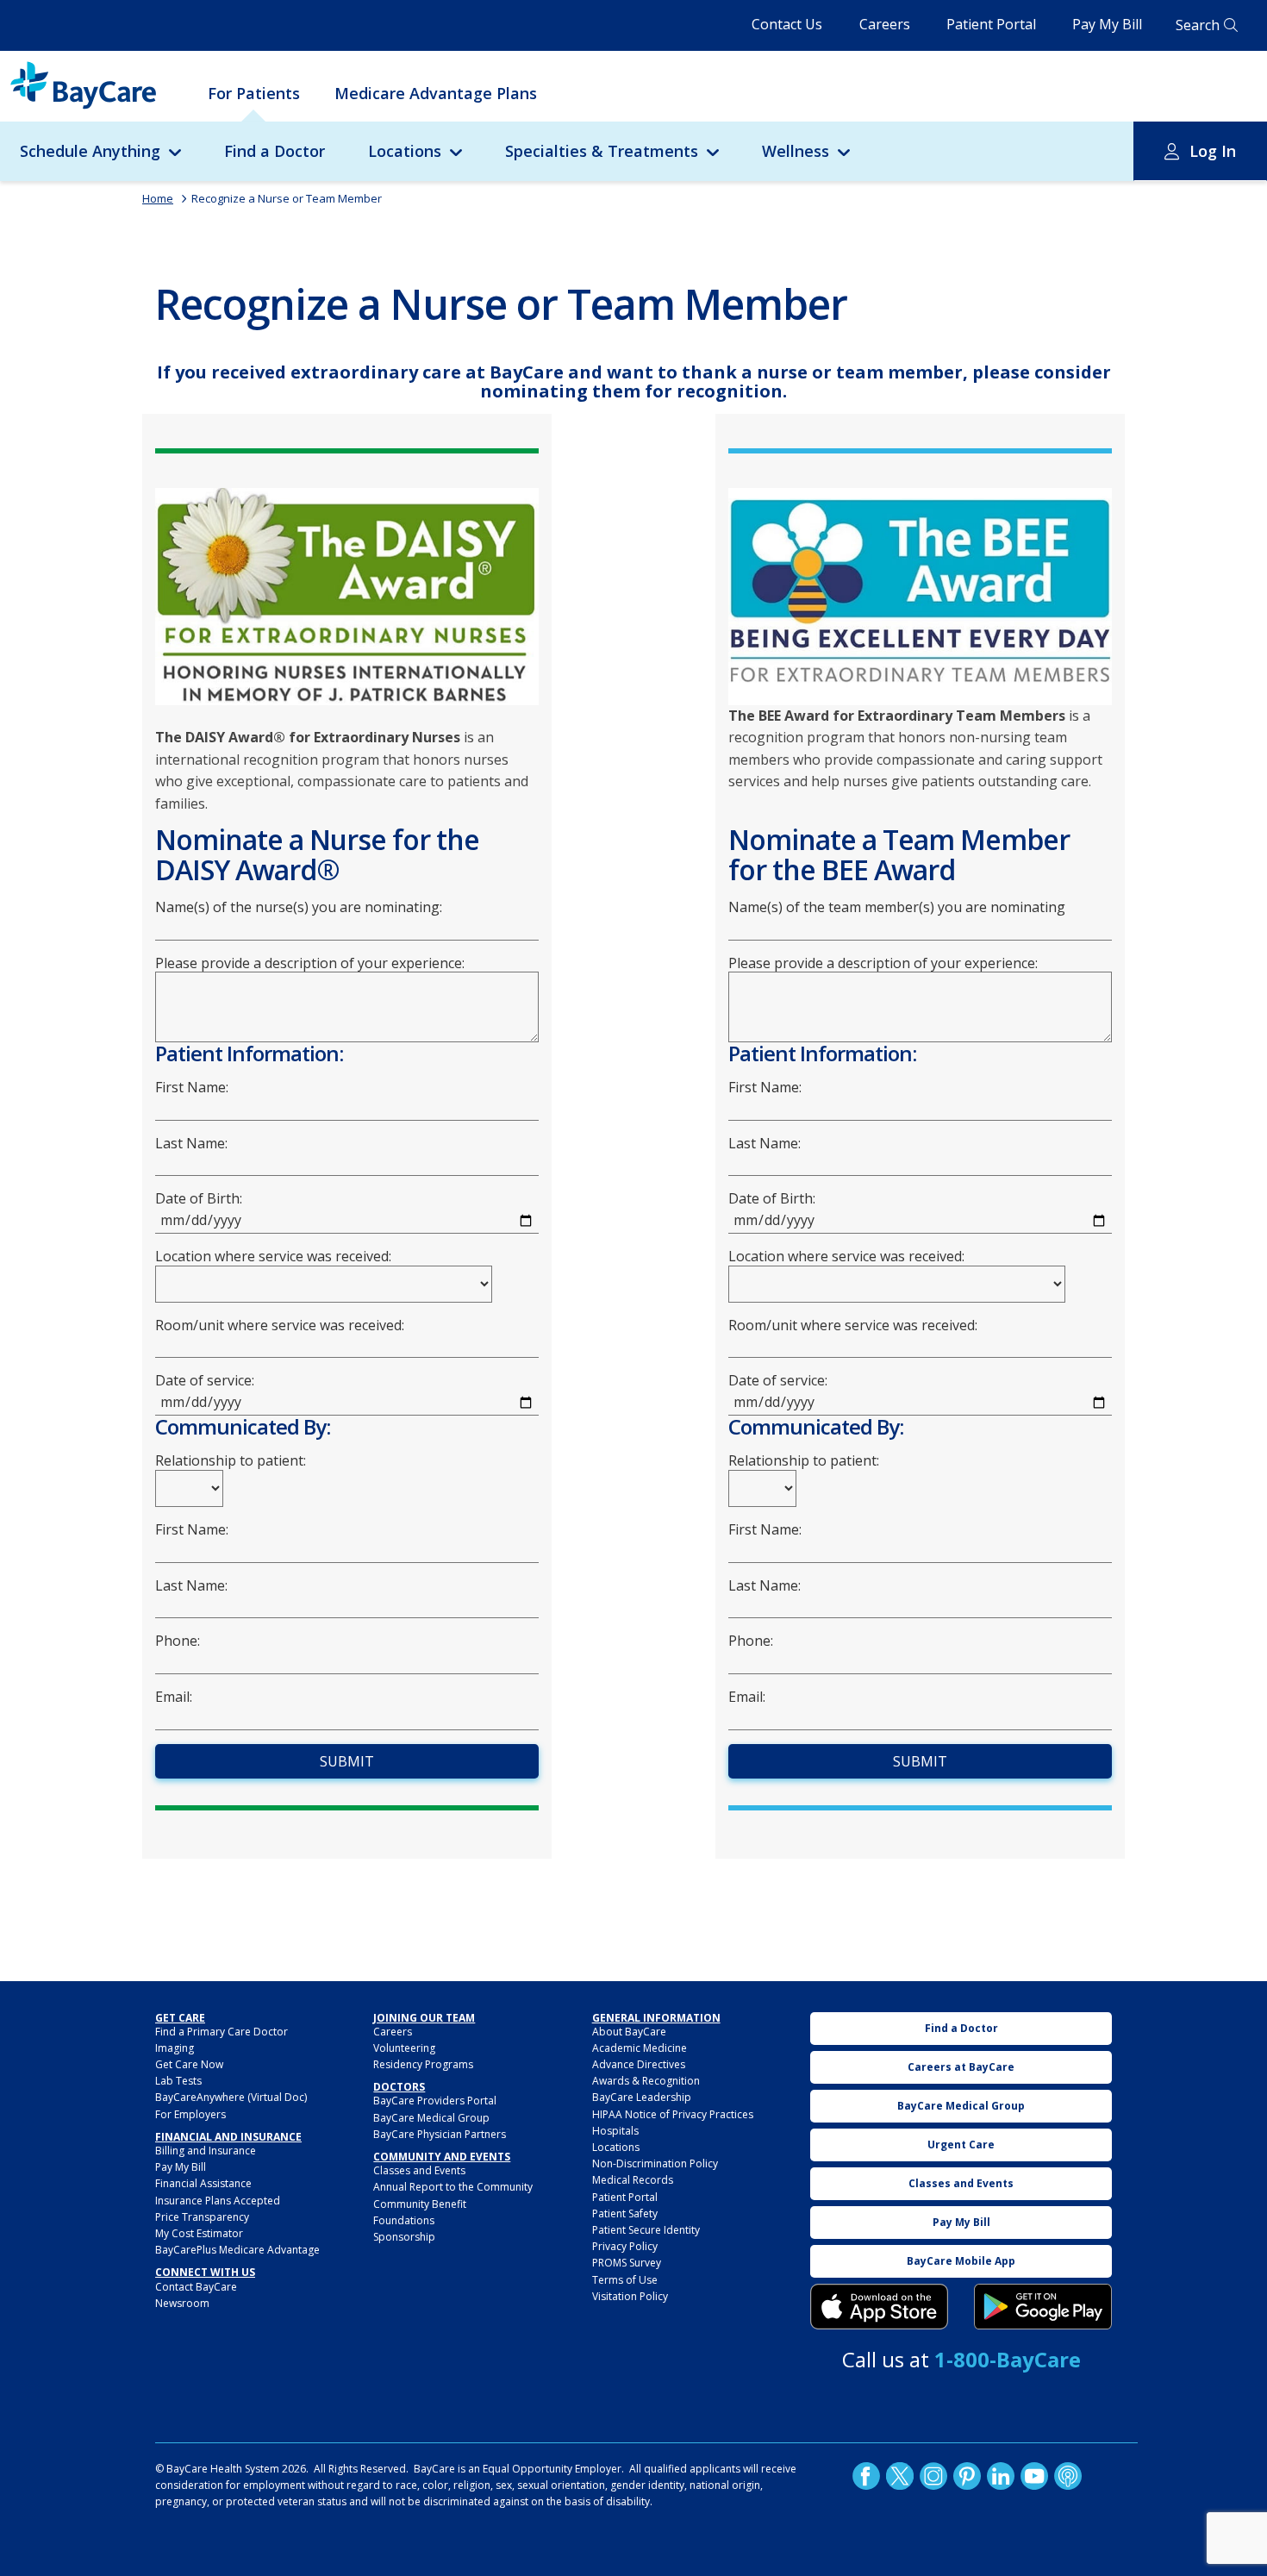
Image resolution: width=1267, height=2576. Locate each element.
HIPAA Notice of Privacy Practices (673, 2114)
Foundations (404, 2220)
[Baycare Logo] (83, 85)
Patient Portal (991, 24)
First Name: (192, 1088)
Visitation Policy (630, 2296)
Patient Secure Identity (646, 2230)
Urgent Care (961, 2145)
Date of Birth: (199, 1199)
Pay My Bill (1107, 24)
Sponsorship (404, 2237)
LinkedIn (1001, 2475)
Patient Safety (625, 2213)
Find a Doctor (275, 151)
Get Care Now (189, 2064)
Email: (174, 1697)
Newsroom (182, 2303)
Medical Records (633, 2180)
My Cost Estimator (199, 2233)
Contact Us (787, 24)
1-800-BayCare (1008, 2359)
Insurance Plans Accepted (218, 2201)
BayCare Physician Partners (440, 2134)
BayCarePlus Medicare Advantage (237, 2250)
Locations (405, 151)
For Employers (190, 2114)
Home (158, 198)
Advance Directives (639, 2064)
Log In (1213, 151)
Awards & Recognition (646, 2081)
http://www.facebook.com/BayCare (866, 2475)
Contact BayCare (196, 2287)
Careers (885, 24)
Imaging (175, 2048)
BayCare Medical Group (431, 2118)
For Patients (254, 93)
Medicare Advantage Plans (436, 93)
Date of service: (205, 1381)
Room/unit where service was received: (280, 1326)
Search (1198, 25)
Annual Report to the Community (453, 2187)
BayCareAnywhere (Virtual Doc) (231, 2097)
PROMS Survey (627, 2263)
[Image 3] (879, 2307)
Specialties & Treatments (602, 151)
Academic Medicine (640, 2048)
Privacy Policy (625, 2246)
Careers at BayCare (961, 2067)
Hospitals (615, 2131)
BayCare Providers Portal (435, 2101)
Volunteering (404, 2048)
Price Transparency (202, 2217)
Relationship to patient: (231, 1461)
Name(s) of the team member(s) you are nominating (897, 907)
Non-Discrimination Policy (655, 2163)
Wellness (796, 151)
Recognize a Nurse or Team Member (287, 198)
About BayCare (629, 2032)
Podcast (1068, 2475)
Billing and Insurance (206, 2151)
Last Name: (191, 1144)
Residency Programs (423, 2064)
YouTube (1034, 2475)
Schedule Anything (90, 151)
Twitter (900, 2475)
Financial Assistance (203, 2183)
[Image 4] (1043, 2307)
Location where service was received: (273, 1257)
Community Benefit (420, 2204)
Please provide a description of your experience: (310, 963)
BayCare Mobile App (961, 2261)
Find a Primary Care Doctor (222, 2032)
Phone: (178, 1641)
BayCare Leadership (642, 2097)
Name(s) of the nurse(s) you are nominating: (299, 907)
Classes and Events (419, 2170)
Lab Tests (178, 2081)
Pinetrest (967, 2475)
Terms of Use (625, 2280)
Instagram (933, 2475)
